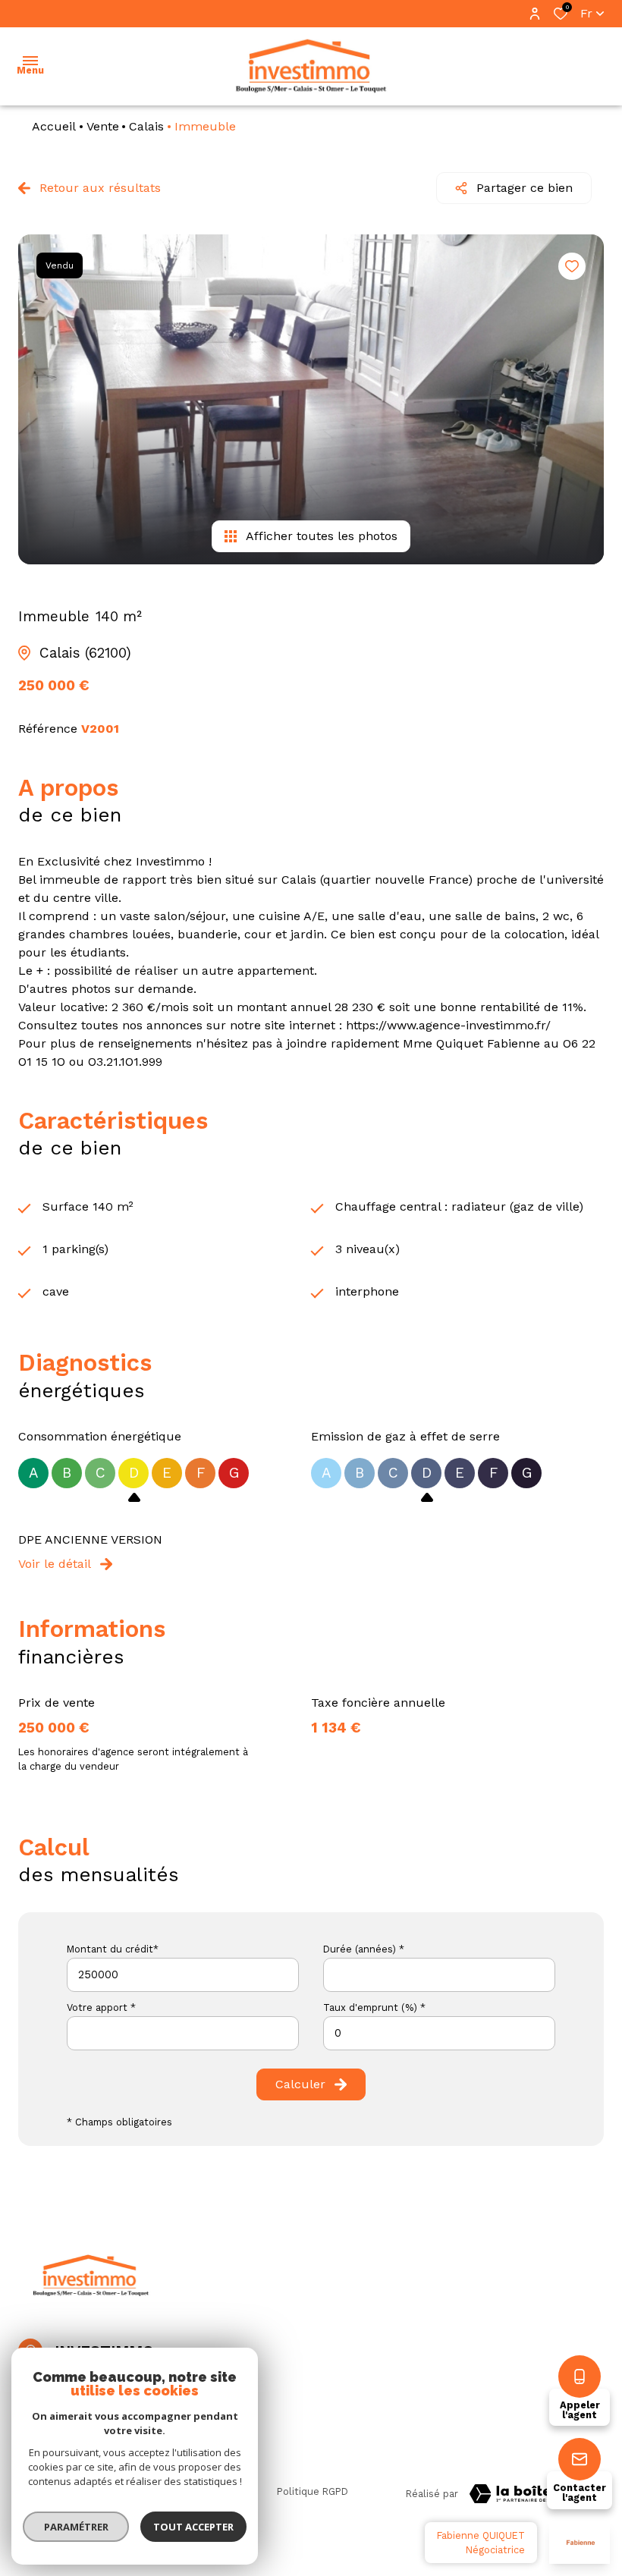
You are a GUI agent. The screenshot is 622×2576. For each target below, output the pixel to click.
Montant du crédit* (113, 1949)
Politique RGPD (313, 2491)
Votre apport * (101, 2007)
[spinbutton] (439, 2033)
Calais (146, 126)
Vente (103, 126)
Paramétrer (76, 2527)
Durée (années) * (364, 1949)
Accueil (54, 126)
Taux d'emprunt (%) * (374, 2007)
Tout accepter (193, 2527)
